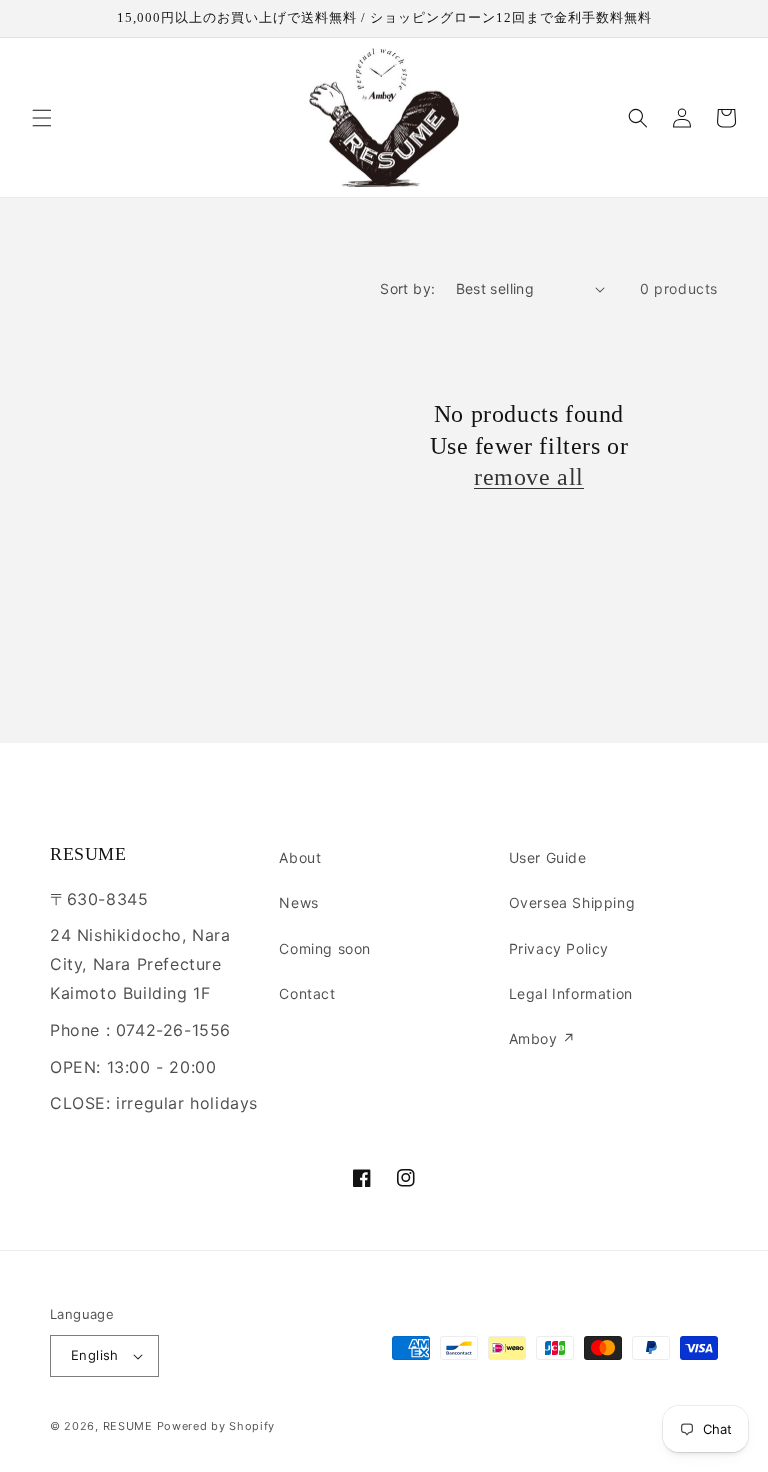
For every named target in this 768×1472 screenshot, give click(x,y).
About (300, 857)
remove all (529, 477)
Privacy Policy (559, 948)
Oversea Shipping (572, 902)
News (298, 902)
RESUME (128, 1426)
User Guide (548, 857)
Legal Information (571, 993)
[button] (42, 118)
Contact (307, 993)
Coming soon (325, 948)
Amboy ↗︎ (542, 1038)
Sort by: (407, 288)
